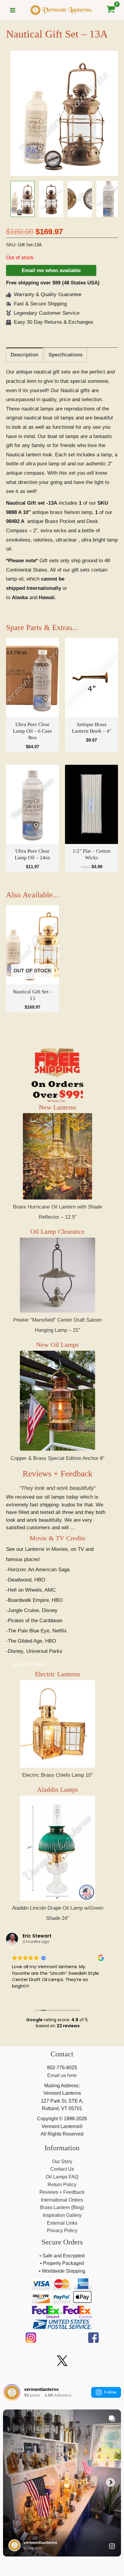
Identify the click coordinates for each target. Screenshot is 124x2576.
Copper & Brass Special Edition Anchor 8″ (57, 1458)
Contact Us (62, 2169)
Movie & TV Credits (57, 1538)
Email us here (62, 2075)
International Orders (62, 2200)
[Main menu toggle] (13, 10)
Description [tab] (24, 355)
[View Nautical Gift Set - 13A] (23, 199)
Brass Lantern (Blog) (62, 2207)
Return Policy (62, 2185)
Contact (62, 2054)
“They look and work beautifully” (57, 1488)
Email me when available (51, 270)
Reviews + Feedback (57, 1474)
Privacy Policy (62, 2231)
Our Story (62, 2162)
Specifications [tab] (65, 355)
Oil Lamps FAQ (62, 2177)
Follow (110, 2392)
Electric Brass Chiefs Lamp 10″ (57, 1775)
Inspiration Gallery (62, 2215)
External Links (62, 2223)
